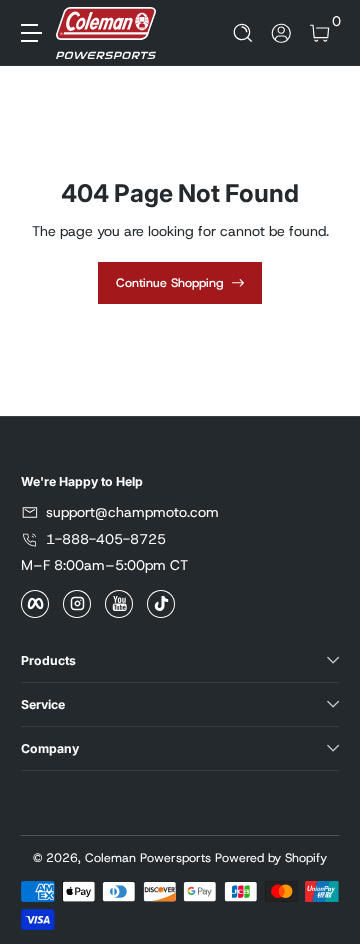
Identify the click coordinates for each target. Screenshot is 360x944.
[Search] (243, 33)
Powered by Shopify (271, 858)
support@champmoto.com (132, 512)
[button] (243, 33)
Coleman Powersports (148, 858)
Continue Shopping (170, 283)
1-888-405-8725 (106, 539)
